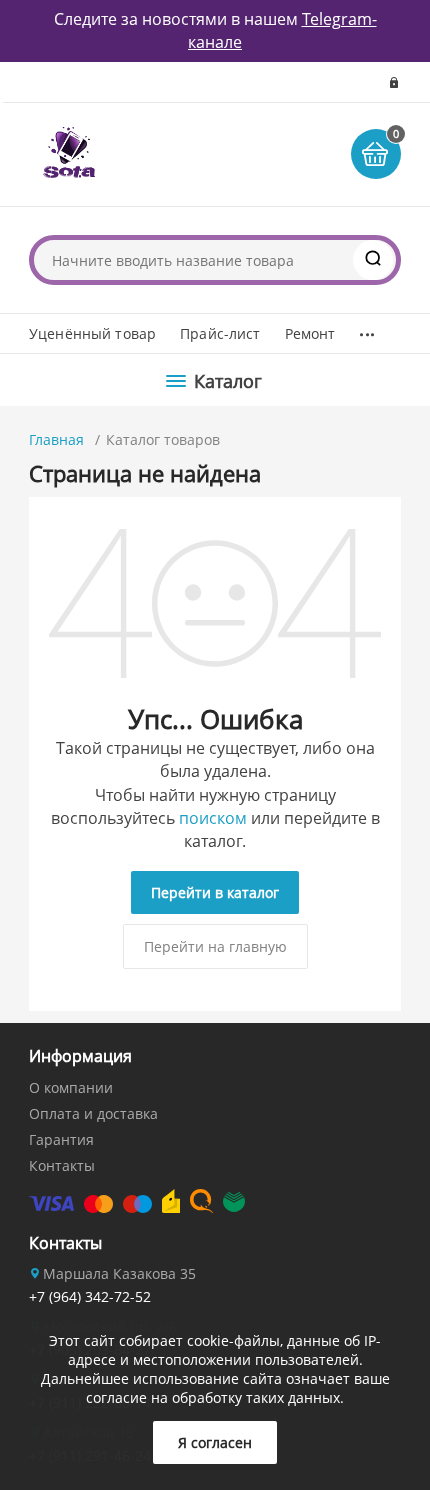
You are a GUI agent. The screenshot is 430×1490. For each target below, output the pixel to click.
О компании (71, 1087)
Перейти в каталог (215, 892)
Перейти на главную (215, 946)
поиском (213, 818)
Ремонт (310, 333)
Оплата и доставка (93, 1113)
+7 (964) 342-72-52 (90, 1296)
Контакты (62, 1165)
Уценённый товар (92, 333)
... (366, 329)
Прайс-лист (220, 333)
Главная (56, 439)
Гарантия (61, 1139)
